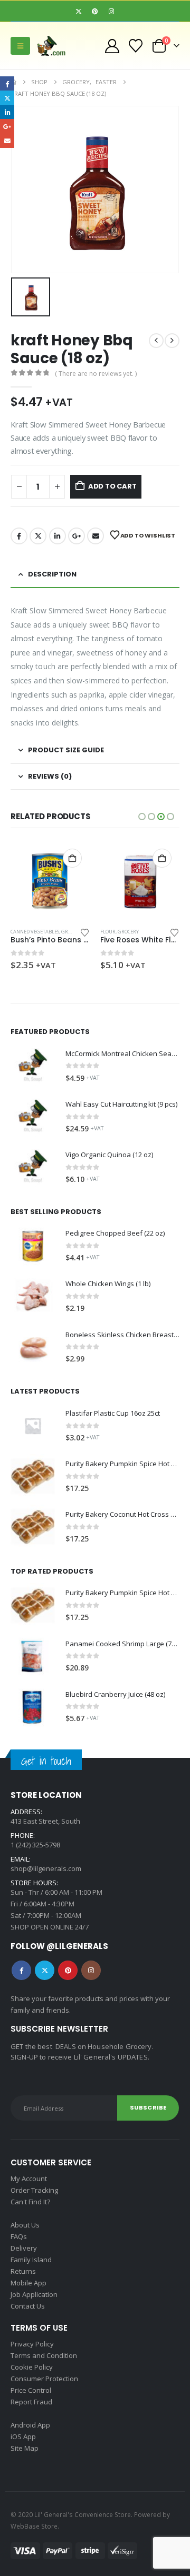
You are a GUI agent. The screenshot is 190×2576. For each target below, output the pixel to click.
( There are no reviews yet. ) (96, 374)
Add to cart (112, 486)
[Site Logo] (55, 46)
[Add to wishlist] (85, 932)
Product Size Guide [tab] (66, 750)
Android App (30, 2425)
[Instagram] (111, 11)
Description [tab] (52, 574)
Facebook (19, 536)
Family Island (31, 2260)
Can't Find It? (30, 2202)
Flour (18, 932)
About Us (25, 2225)
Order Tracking (34, 2190)
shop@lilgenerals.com (46, 1868)
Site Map (25, 2448)
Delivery (24, 2248)
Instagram (91, 1970)
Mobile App (28, 2283)
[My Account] (112, 46)
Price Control (31, 2390)
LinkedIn (58, 536)
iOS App (23, 2436)
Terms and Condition (44, 2355)
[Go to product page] (50, 880)
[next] (172, 341)
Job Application (34, 2294)
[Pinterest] (95, 11)
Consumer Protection (44, 2379)
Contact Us (28, 2306)
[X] (79, 11)
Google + (77, 536)
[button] (20, 46)
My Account (29, 2179)
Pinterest (68, 1970)
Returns (23, 2271)
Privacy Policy (32, 2344)
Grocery (39, 932)
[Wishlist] (136, 46)
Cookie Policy (32, 2367)
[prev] (156, 341)
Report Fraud (31, 2402)
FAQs (19, 2236)
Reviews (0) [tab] (50, 776)
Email (96, 536)
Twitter (38, 536)
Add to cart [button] (72, 858)
